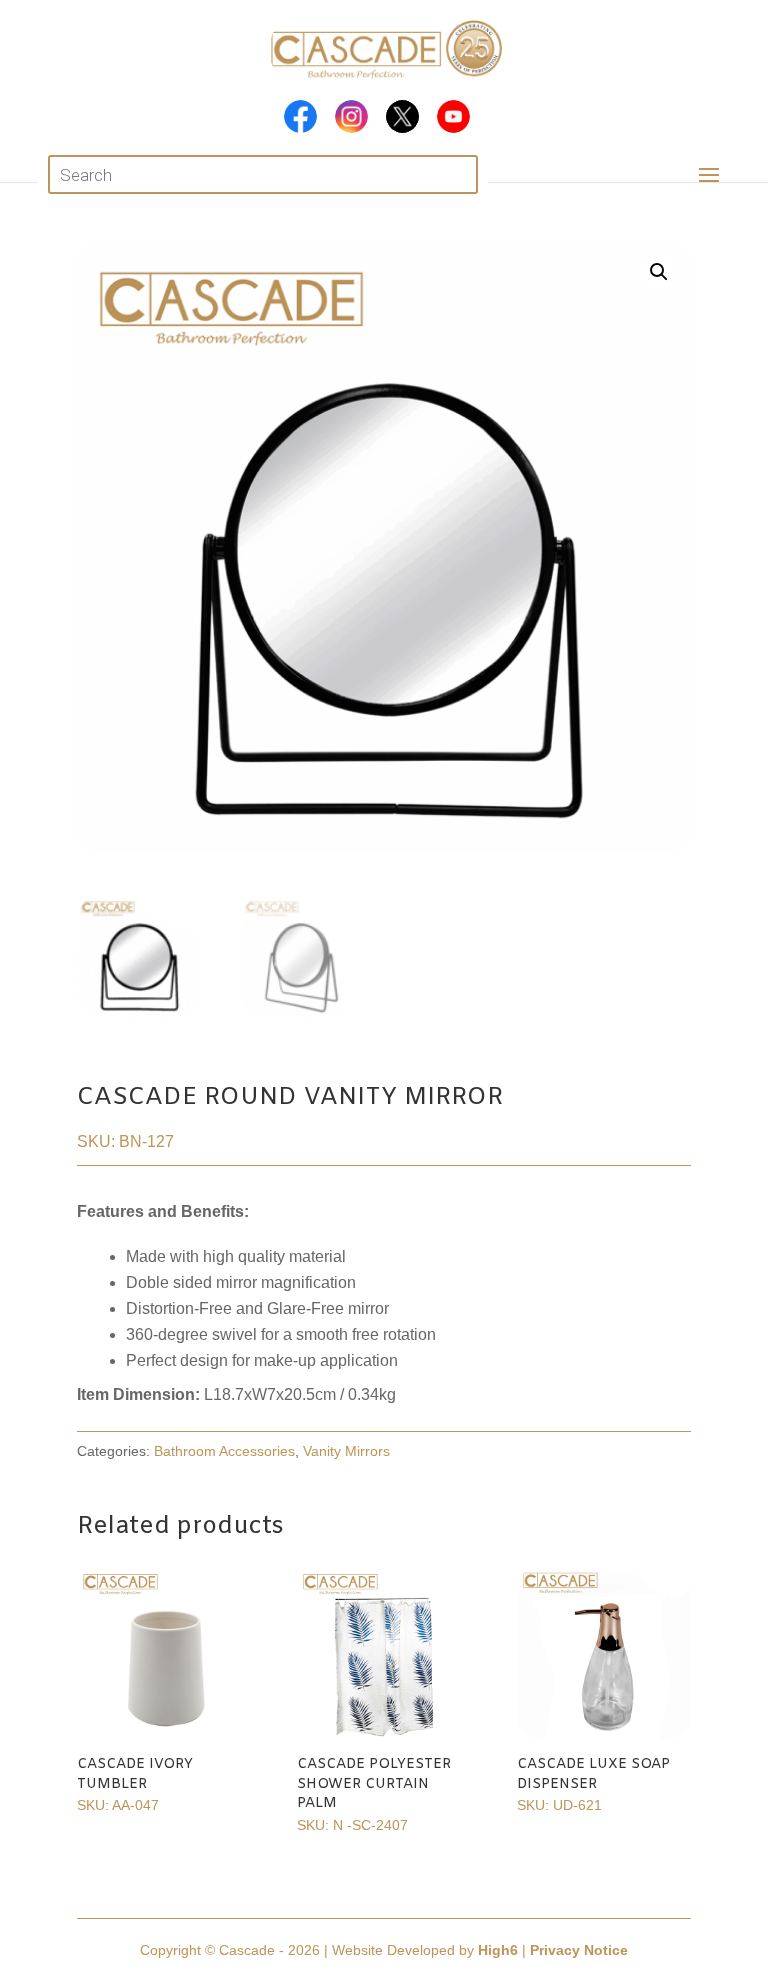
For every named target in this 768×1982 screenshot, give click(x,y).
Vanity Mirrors (346, 1451)
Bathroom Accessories (224, 1451)
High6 (498, 1950)
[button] (659, 272)
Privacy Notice (579, 1950)
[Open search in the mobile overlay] (262, 174)
